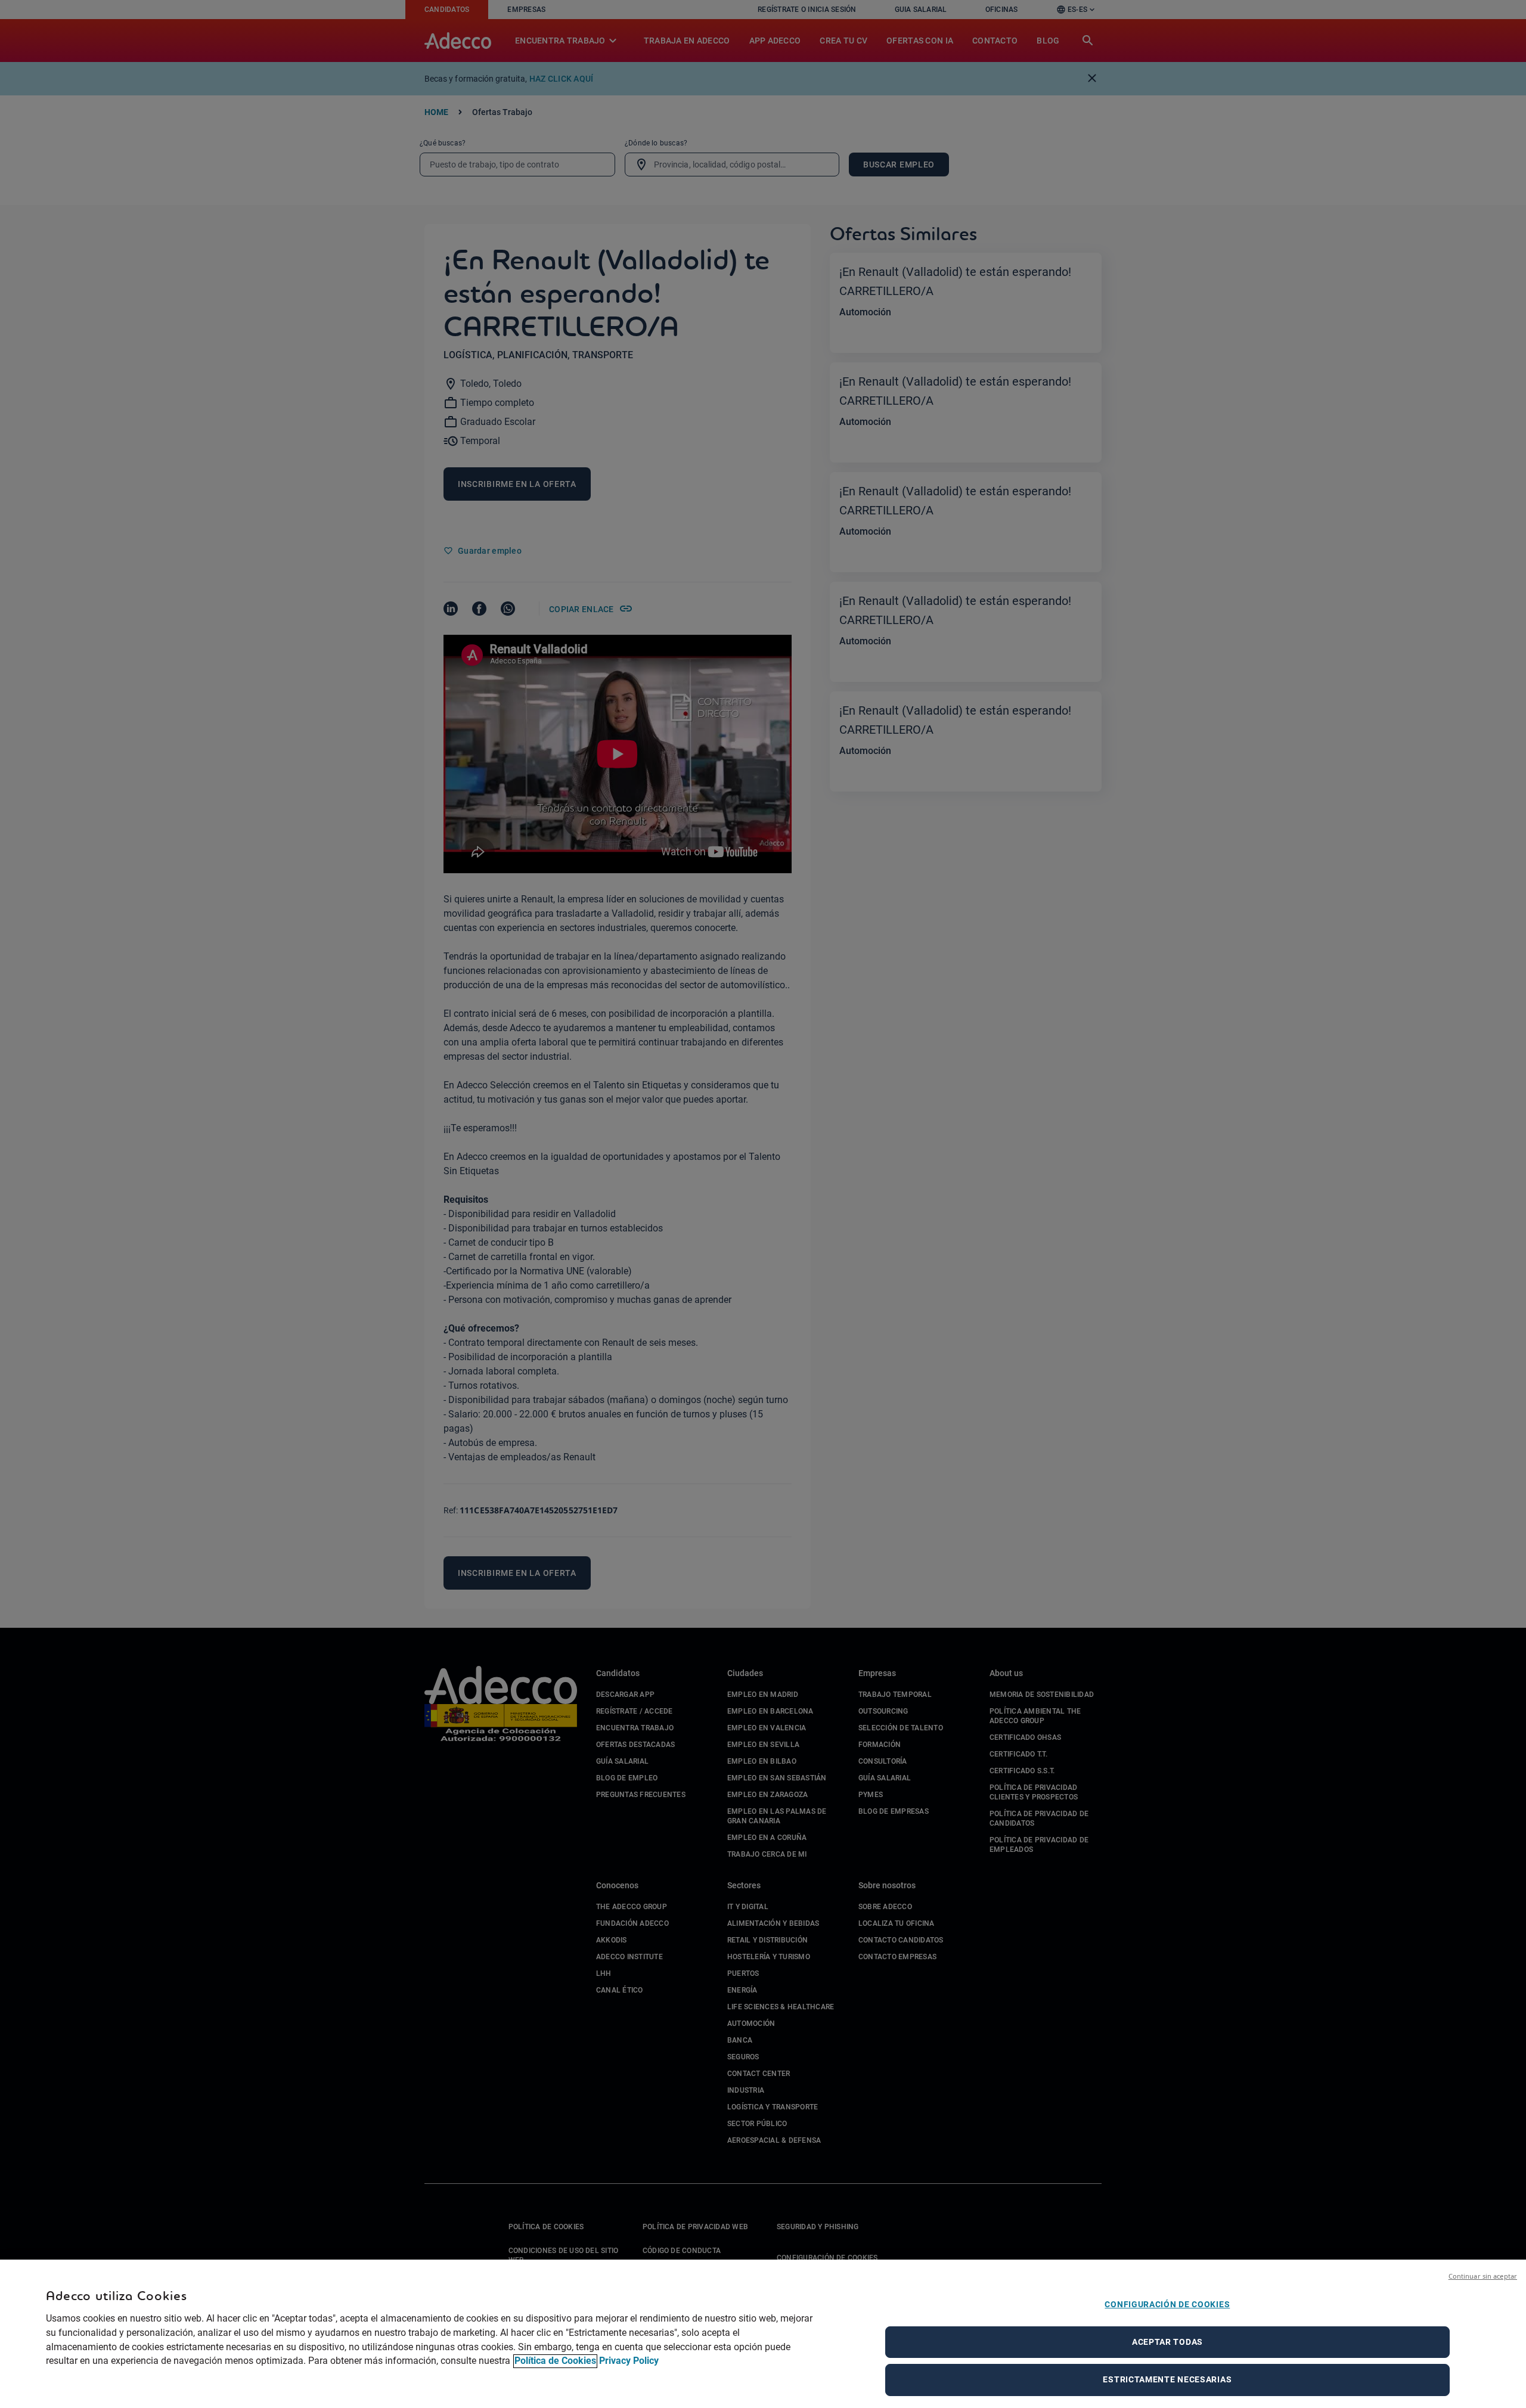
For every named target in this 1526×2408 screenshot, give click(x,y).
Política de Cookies (555, 2361)
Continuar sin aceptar (1483, 2276)
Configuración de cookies (1167, 2304)
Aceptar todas (1167, 2342)
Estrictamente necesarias (1167, 2379)
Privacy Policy (629, 2361)
